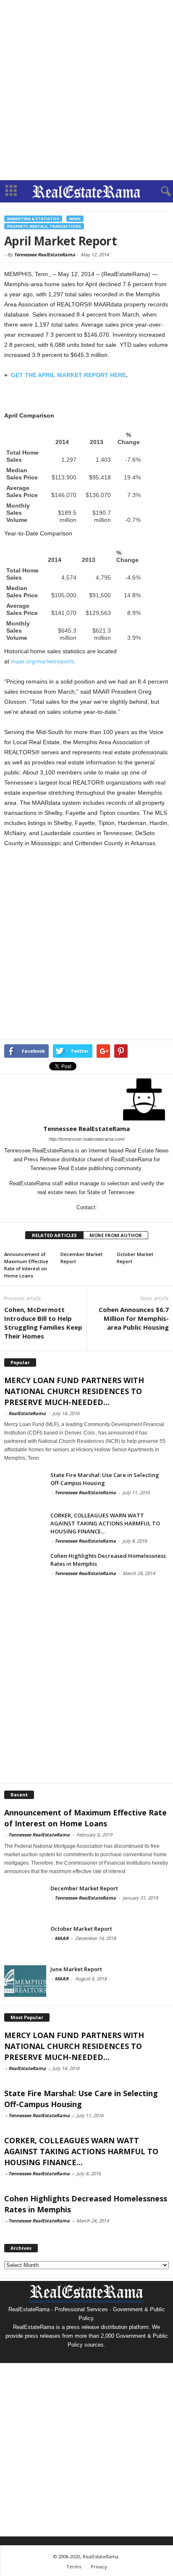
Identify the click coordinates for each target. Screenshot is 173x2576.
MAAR (62, 1938)
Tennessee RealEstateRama (45, 254)
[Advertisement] (86, 90)
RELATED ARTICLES (54, 1235)
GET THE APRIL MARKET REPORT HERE (68, 375)
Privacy (99, 2567)
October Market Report (81, 1929)
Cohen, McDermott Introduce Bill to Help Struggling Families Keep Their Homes (43, 1323)
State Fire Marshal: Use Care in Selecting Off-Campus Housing (105, 1479)
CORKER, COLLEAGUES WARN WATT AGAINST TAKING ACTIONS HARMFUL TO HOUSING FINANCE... (105, 1523)
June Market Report (76, 1969)
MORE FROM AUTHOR (116, 1235)
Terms (74, 2567)
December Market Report (84, 1888)
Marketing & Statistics (33, 219)
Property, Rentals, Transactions (44, 226)
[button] (160, 192)
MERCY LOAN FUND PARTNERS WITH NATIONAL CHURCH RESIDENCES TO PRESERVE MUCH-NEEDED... (74, 1391)
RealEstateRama (27, 1413)
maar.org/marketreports (42, 661)
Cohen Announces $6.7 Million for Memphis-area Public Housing (134, 1318)
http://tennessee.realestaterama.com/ (87, 1139)
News (75, 219)
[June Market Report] (25, 1981)
